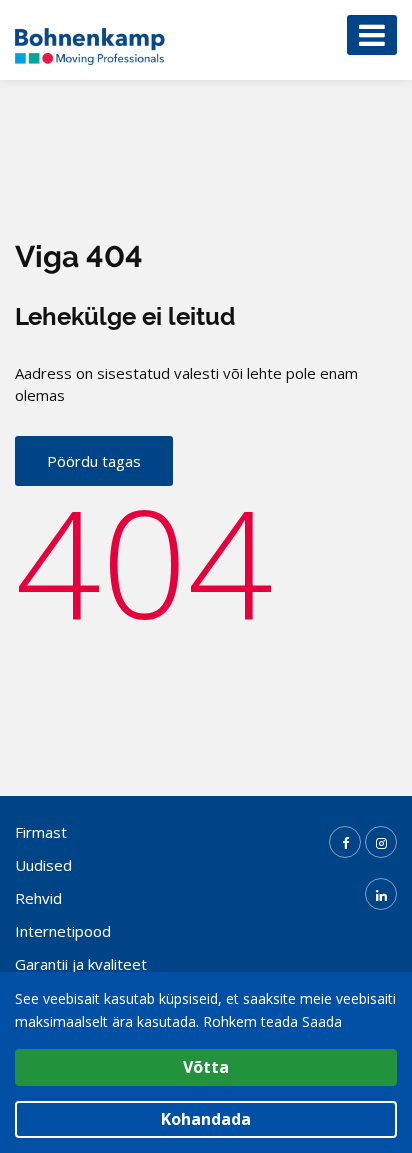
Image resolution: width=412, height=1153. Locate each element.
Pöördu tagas (94, 461)
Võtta (206, 1067)
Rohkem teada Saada (272, 1021)
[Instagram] (381, 842)
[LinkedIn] (381, 894)
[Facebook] (345, 842)
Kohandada (206, 1119)
